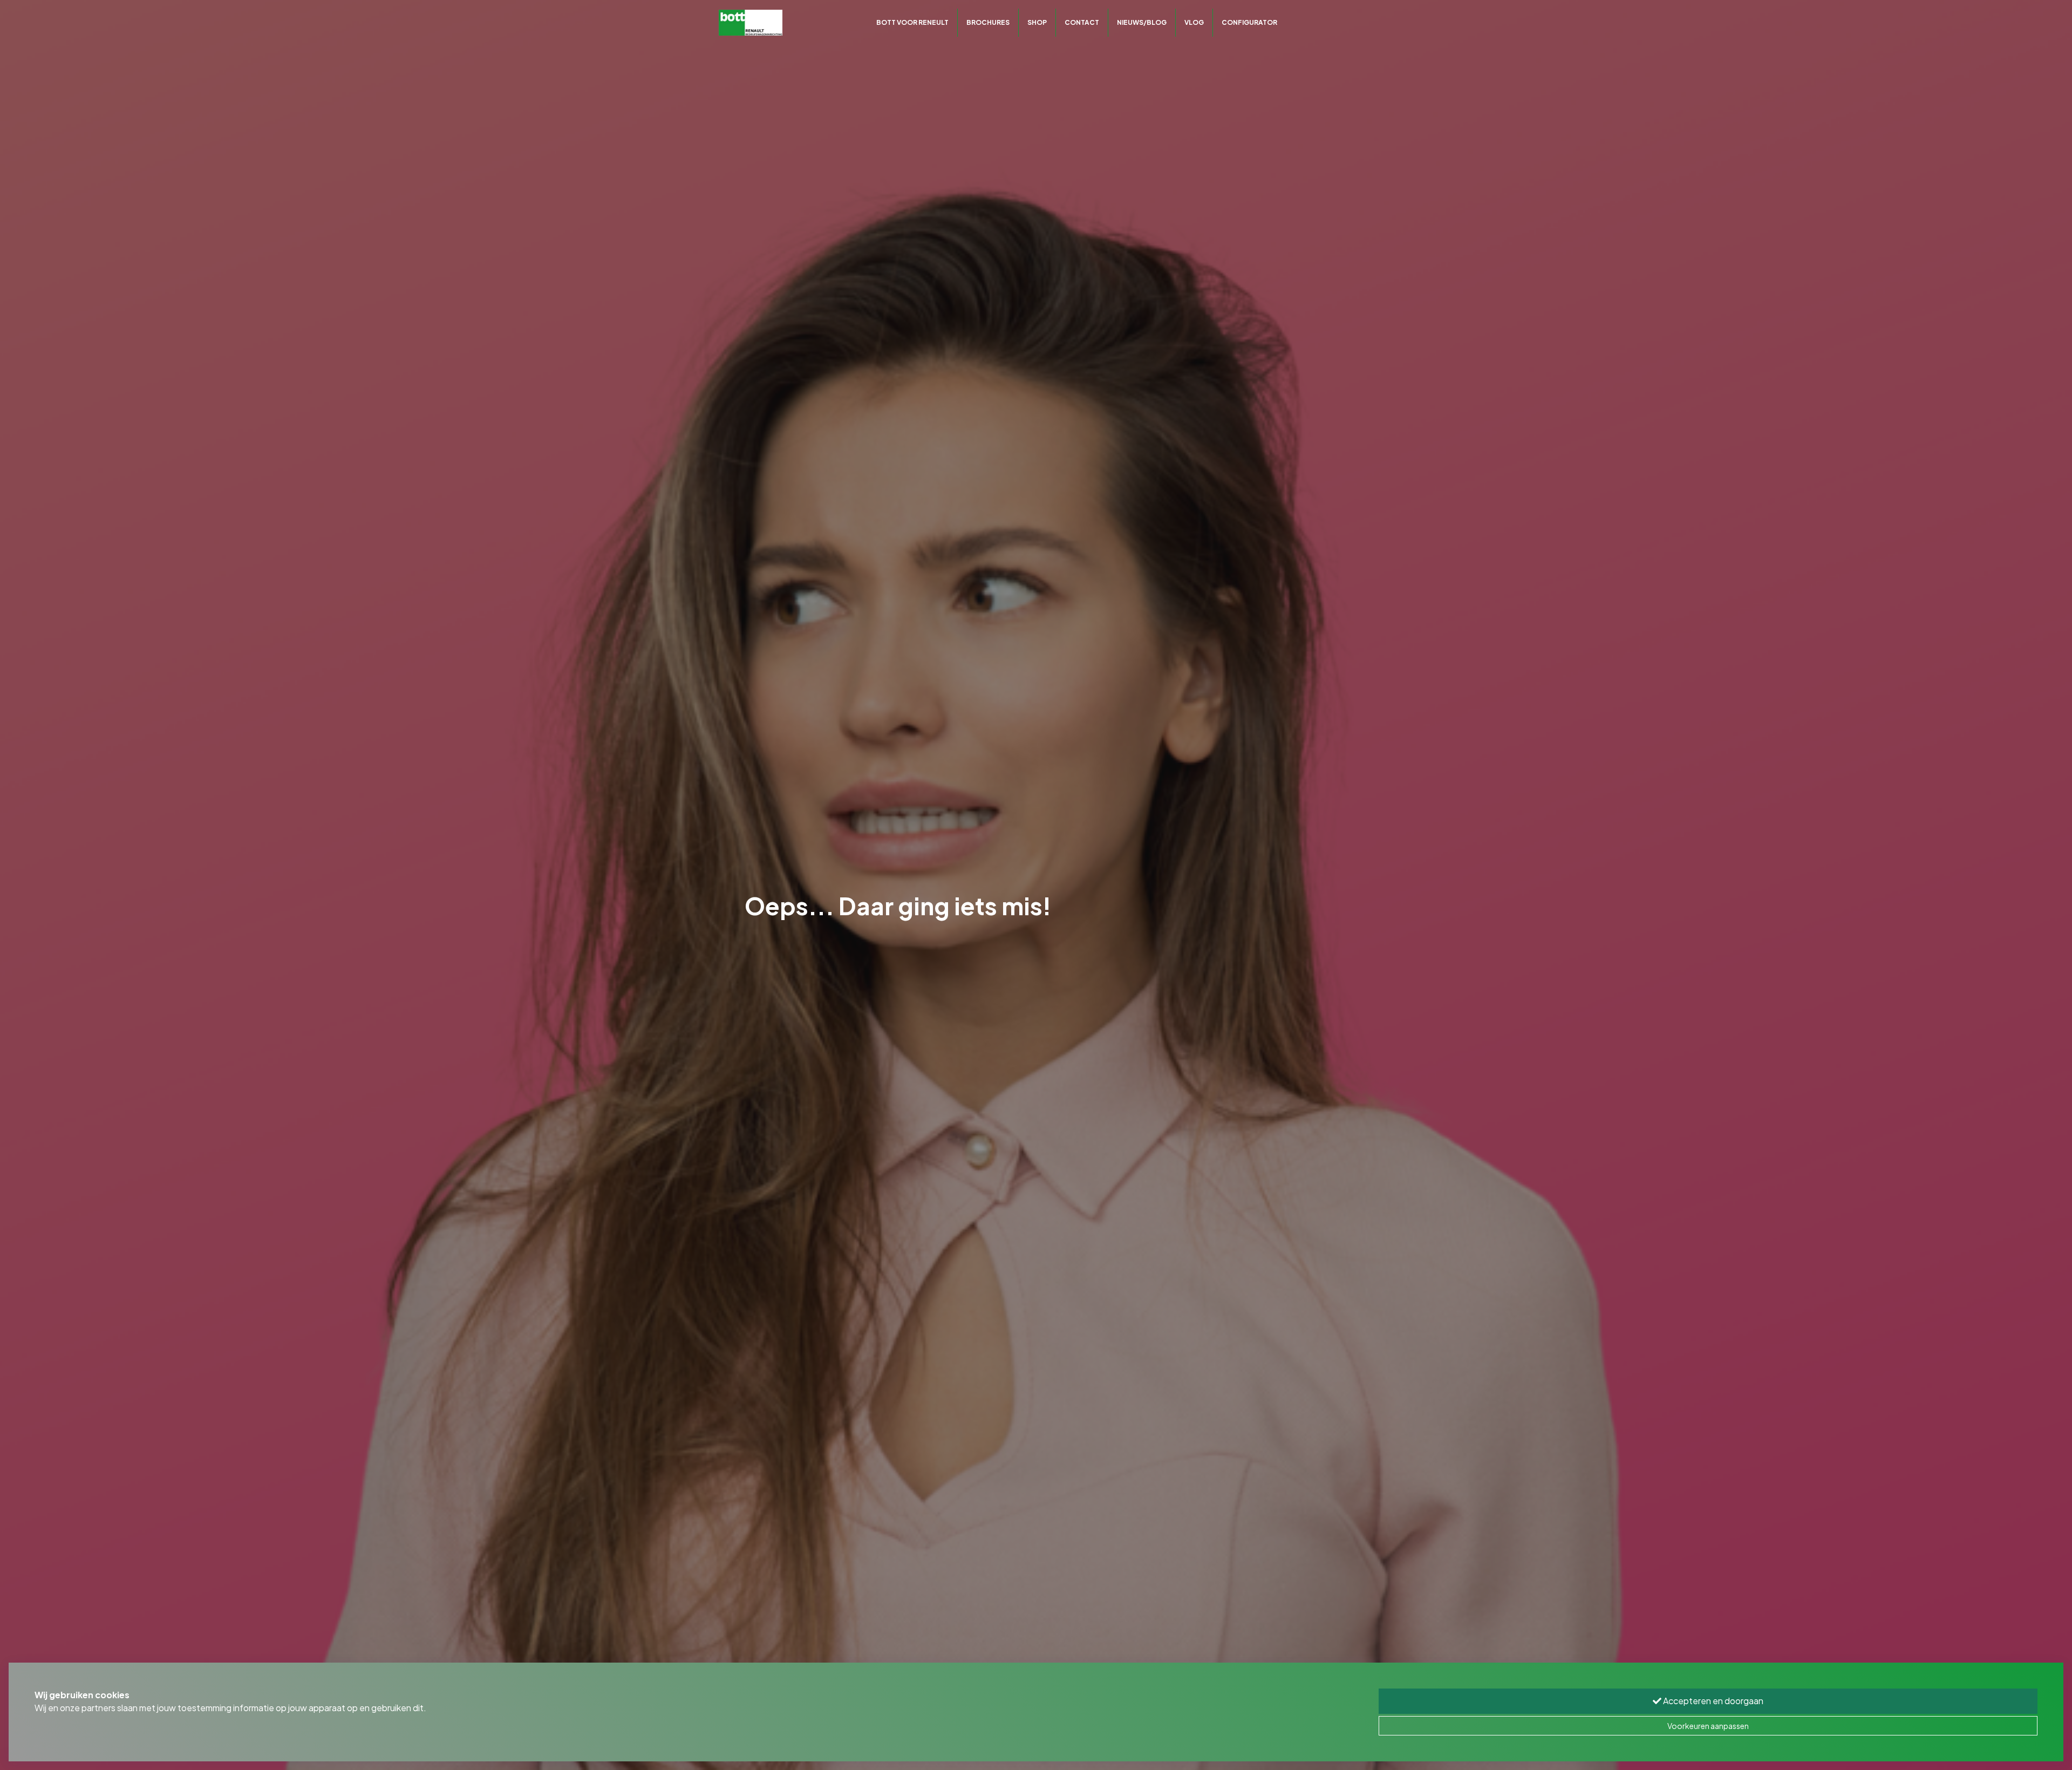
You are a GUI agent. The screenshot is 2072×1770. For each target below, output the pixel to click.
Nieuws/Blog (1142, 22)
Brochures (988, 22)
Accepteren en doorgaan (1712, 1701)
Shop (1037, 22)
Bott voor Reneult (912, 22)
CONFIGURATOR (1249, 22)
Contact (1082, 22)
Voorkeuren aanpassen (1708, 1726)
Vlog (1194, 22)
